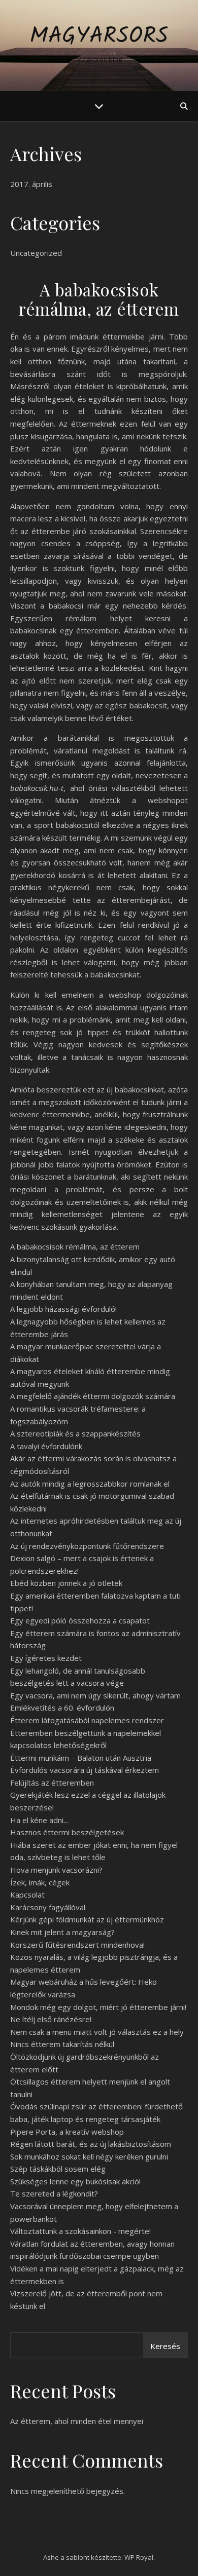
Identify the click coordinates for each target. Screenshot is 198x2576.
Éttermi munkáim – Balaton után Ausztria (81, 1758)
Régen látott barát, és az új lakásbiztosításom (91, 2144)
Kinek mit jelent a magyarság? (62, 1932)
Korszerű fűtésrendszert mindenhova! (77, 1945)
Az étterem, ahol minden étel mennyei (77, 2421)
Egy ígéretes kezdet (46, 1658)
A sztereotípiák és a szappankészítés (75, 1433)
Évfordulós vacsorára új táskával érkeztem (85, 1770)
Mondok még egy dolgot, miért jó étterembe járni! (98, 2007)
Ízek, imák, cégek (40, 1882)
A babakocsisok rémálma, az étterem (75, 1246)
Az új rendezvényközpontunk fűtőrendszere (87, 1546)
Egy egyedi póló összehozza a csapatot (80, 1620)
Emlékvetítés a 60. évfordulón (62, 1708)
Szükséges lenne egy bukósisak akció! (75, 2181)
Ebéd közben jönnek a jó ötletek (66, 1583)
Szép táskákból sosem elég (58, 2169)
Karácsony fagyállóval (48, 1907)
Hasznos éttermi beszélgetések (67, 1832)
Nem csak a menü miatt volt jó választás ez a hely (97, 2032)
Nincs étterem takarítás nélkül (62, 2044)
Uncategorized (36, 253)
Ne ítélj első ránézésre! (51, 2019)
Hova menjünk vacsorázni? (56, 1870)
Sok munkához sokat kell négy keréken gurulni (89, 2156)
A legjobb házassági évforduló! (63, 1309)
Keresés (165, 2346)
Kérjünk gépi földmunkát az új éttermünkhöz (87, 1919)
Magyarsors (99, 37)
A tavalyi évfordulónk (46, 1446)
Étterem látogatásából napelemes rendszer (87, 1720)
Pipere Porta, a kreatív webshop (67, 2132)
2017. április (31, 184)
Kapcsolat (27, 1895)
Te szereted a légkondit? (54, 2193)
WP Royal (139, 2557)
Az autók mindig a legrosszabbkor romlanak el (90, 1484)
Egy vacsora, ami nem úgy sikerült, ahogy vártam (95, 1695)
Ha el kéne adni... (39, 1820)
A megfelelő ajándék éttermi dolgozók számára (93, 1396)
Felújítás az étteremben (52, 1783)
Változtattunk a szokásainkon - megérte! (80, 2231)
